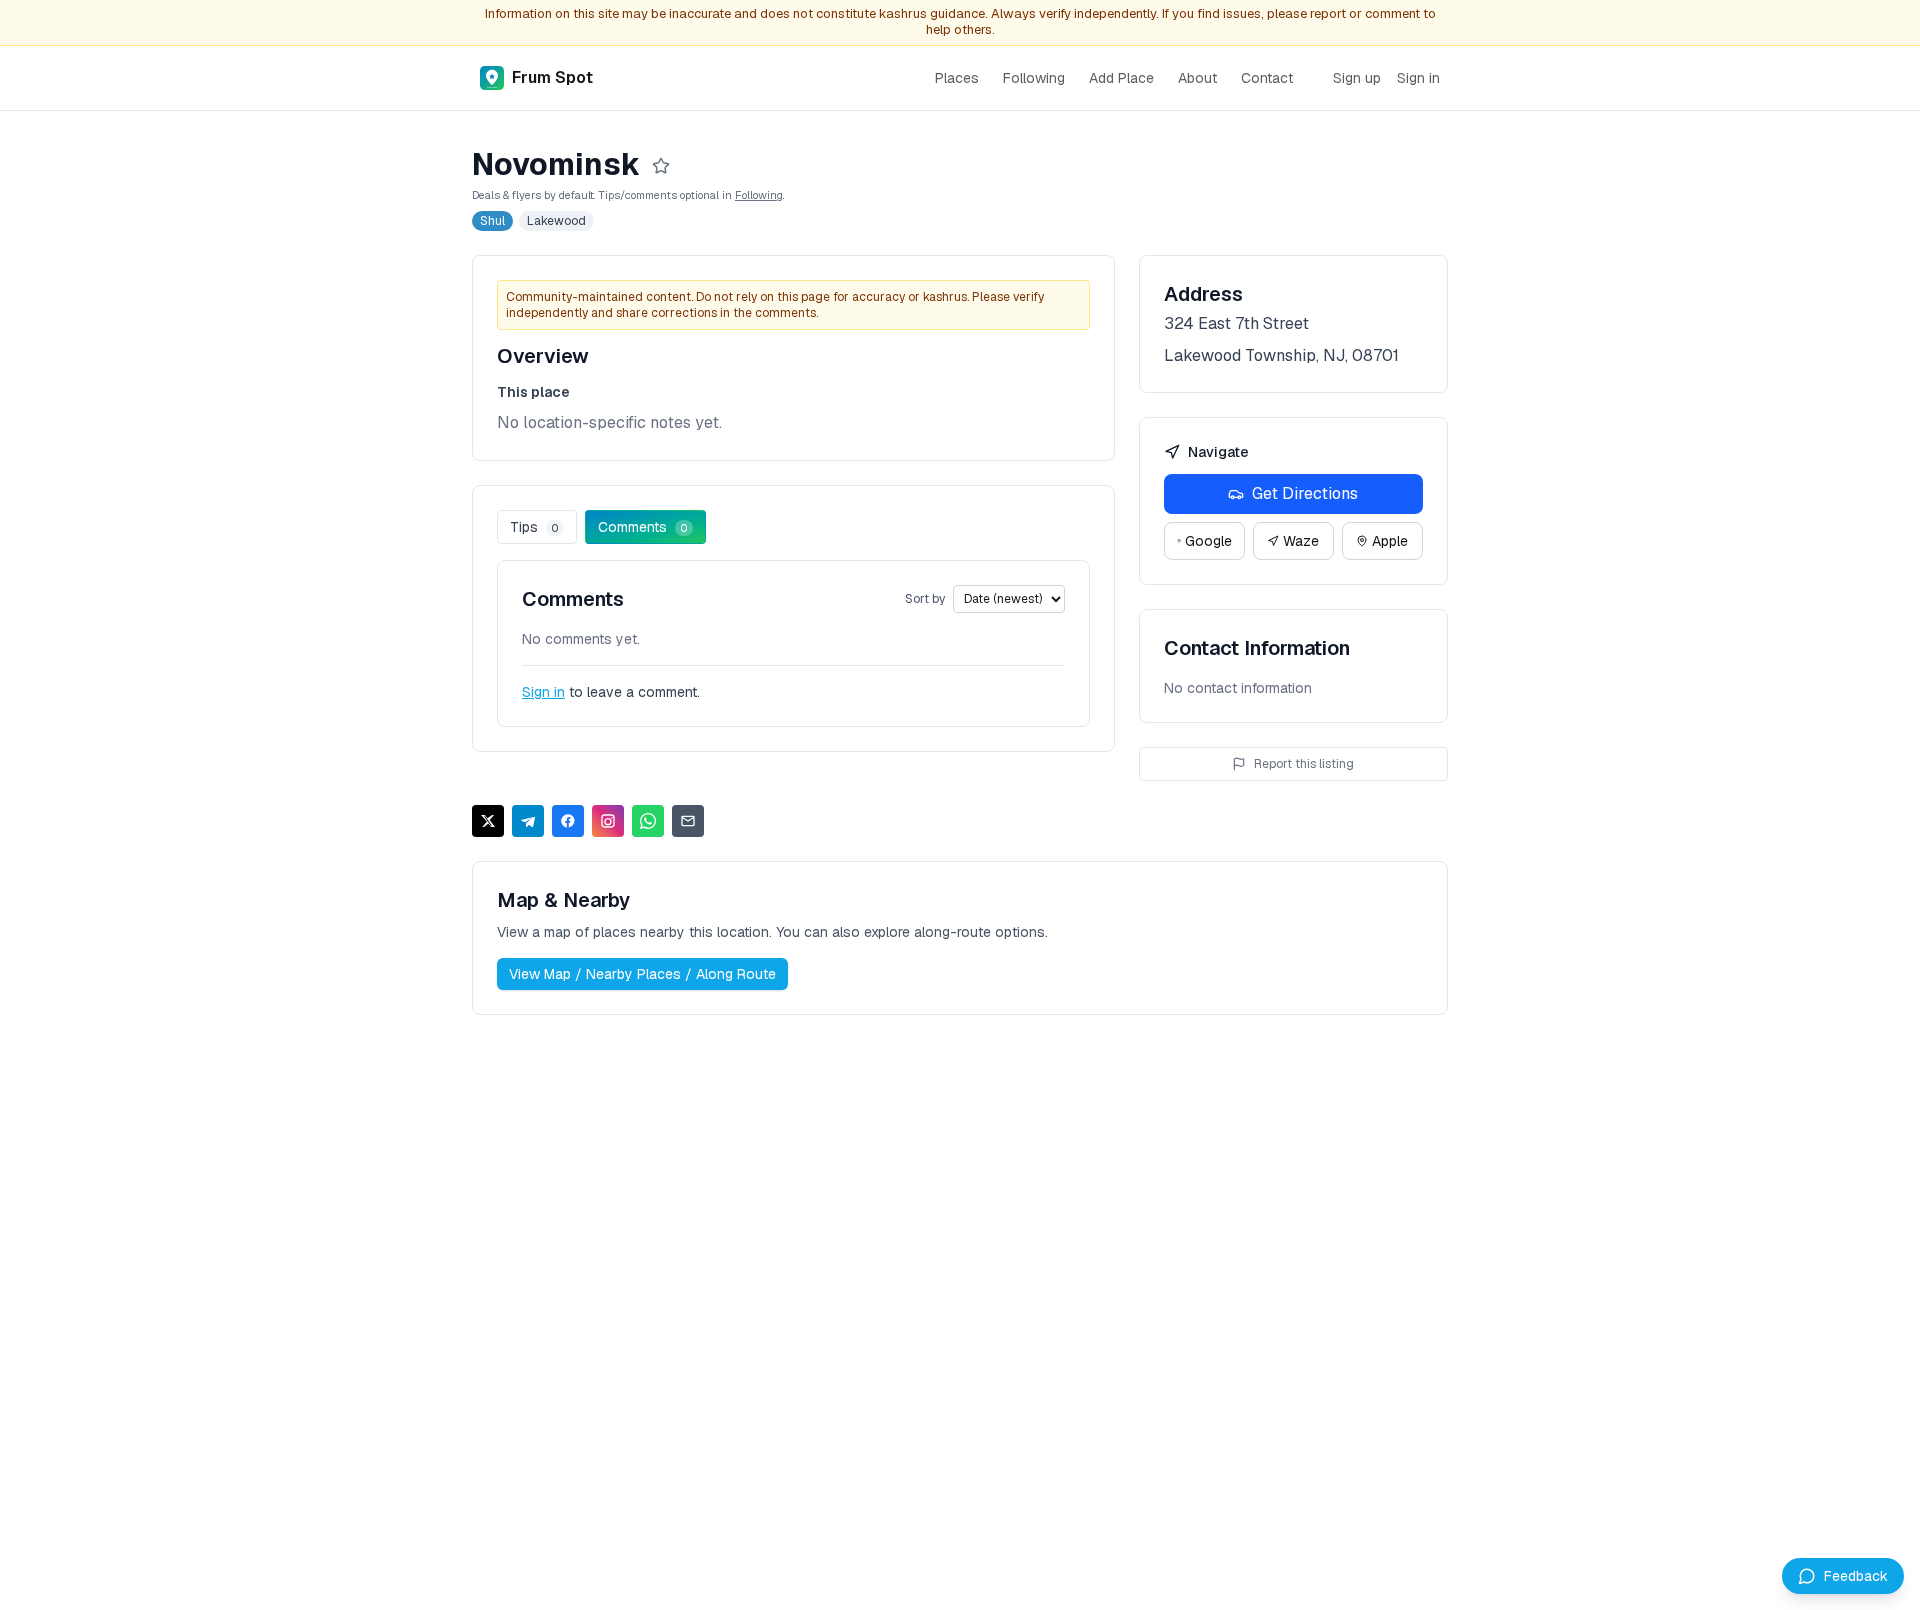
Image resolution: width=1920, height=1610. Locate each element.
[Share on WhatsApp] (648, 821)
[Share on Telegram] (528, 821)
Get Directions (1305, 493)
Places (957, 78)
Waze (1301, 541)
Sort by (925, 599)
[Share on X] (488, 821)
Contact (1267, 78)
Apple (1390, 541)
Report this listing (1304, 764)
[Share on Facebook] (568, 821)
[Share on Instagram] (608, 821)
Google (1208, 541)
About (1197, 78)
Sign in (1418, 78)
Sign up (1357, 78)
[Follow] (661, 166)
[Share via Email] (688, 821)
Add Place (1121, 78)
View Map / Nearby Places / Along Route (642, 974)
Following (1034, 78)
